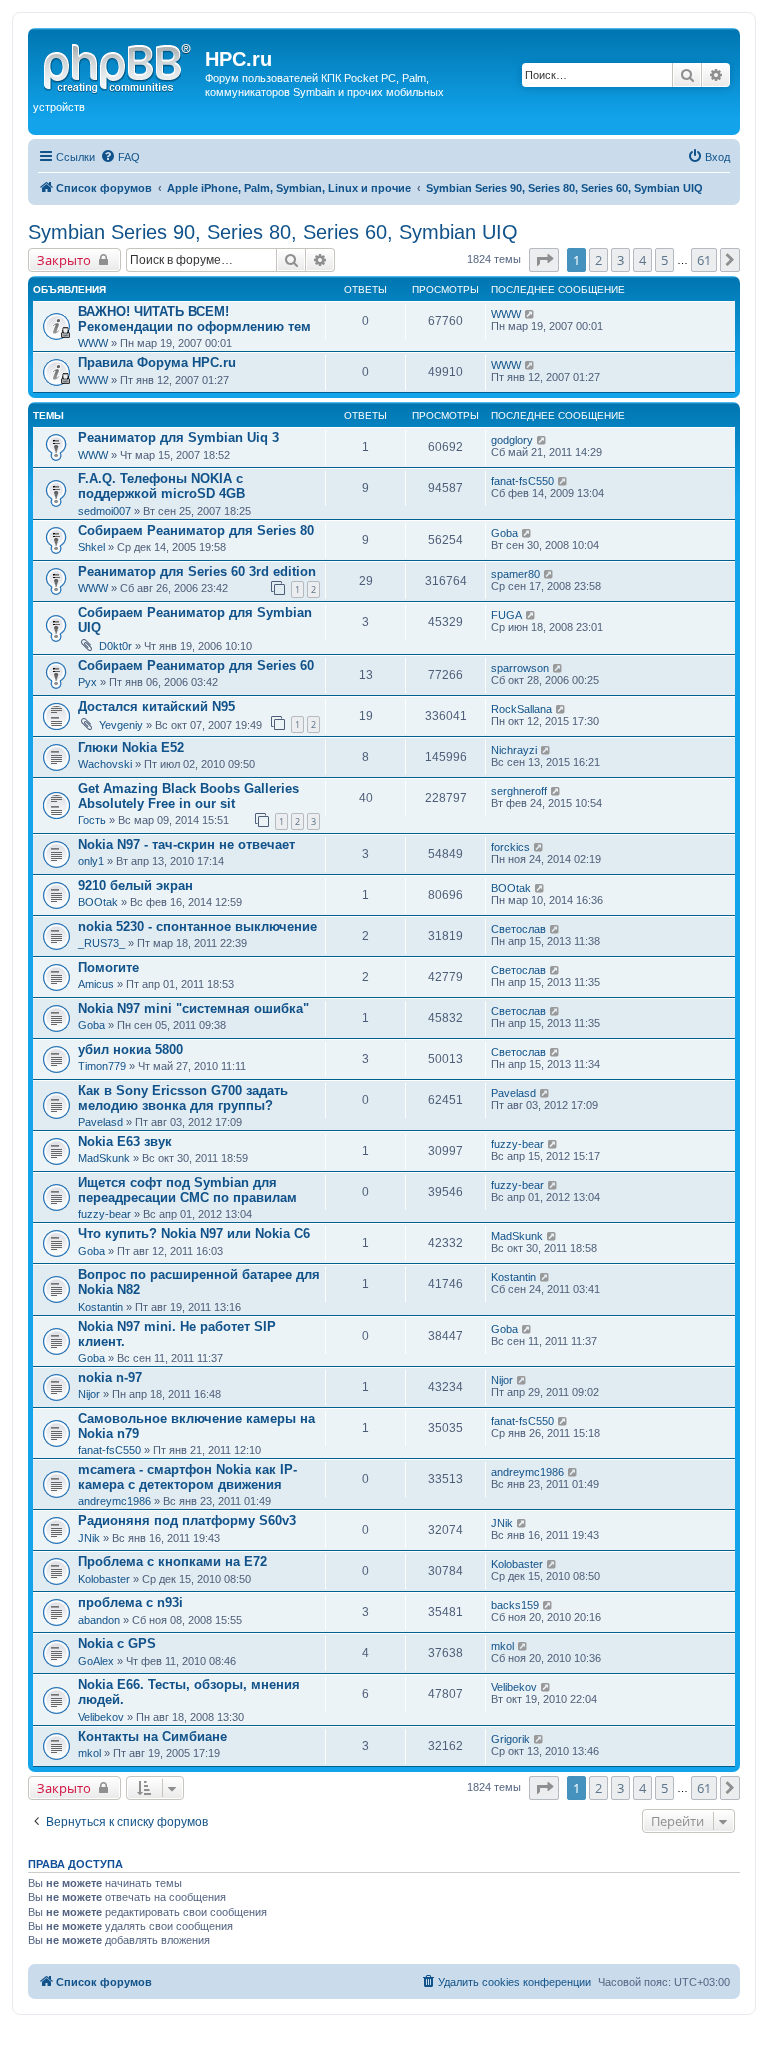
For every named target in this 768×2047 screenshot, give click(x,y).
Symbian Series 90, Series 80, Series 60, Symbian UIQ (273, 232)
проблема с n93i (130, 1602)
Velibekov (101, 1717)
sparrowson (520, 668)
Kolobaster (104, 1579)
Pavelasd (100, 1122)
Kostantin (100, 1307)
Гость (92, 820)
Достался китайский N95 (156, 706)
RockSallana (521, 709)
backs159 (515, 1605)
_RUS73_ (101, 943)
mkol (502, 1646)
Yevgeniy (121, 725)
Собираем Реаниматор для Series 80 (196, 530)
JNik (89, 1538)
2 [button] (598, 260)
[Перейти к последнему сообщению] (530, 314)
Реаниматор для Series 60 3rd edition (197, 571)
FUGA (506, 615)
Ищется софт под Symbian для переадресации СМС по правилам (187, 1190)
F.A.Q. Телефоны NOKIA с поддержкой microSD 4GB (161, 486)
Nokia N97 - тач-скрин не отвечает (186, 844)
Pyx (87, 682)
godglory (512, 440)
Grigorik (510, 1739)
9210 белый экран (135, 885)
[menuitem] (120, 157)
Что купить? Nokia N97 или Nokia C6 (194, 1233)
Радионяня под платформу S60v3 (187, 1520)
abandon (99, 1620)
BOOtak (98, 902)
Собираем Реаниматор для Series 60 (196, 665)
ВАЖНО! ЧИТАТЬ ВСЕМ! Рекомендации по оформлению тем (194, 319)
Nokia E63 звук (125, 1141)
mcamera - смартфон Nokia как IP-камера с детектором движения (187, 1477)
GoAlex (96, 1661)
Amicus (96, 984)
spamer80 (515, 574)
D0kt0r (115, 646)
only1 (91, 861)
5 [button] (664, 260)
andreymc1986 (114, 1501)
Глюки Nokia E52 (131, 747)
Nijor (89, 1394)
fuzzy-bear (517, 1144)
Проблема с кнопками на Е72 (172, 1561)
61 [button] (704, 260)
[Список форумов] (119, 65)
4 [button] (642, 260)
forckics (510, 847)
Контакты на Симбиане (152, 1736)
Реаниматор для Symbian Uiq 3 (178, 437)
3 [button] (620, 260)
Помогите (108, 967)
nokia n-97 (110, 1377)
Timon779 (102, 1066)
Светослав (518, 929)
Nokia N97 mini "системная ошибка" (193, 1008)
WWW (93, 343)
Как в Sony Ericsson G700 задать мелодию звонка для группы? (183, 1098)
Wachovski (105, 764)
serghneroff (519, 791)
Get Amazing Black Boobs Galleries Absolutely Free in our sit (188, 796)
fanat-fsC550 (522, 481)
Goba (504, 533)
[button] (544, 260)
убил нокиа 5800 (130, 1049)
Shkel (91, 547)
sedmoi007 (104, 511)
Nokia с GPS (117, 1643)
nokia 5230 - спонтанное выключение (197, 926)
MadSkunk (104, 1158)
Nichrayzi (514, 750)
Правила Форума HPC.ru (157, 362)
